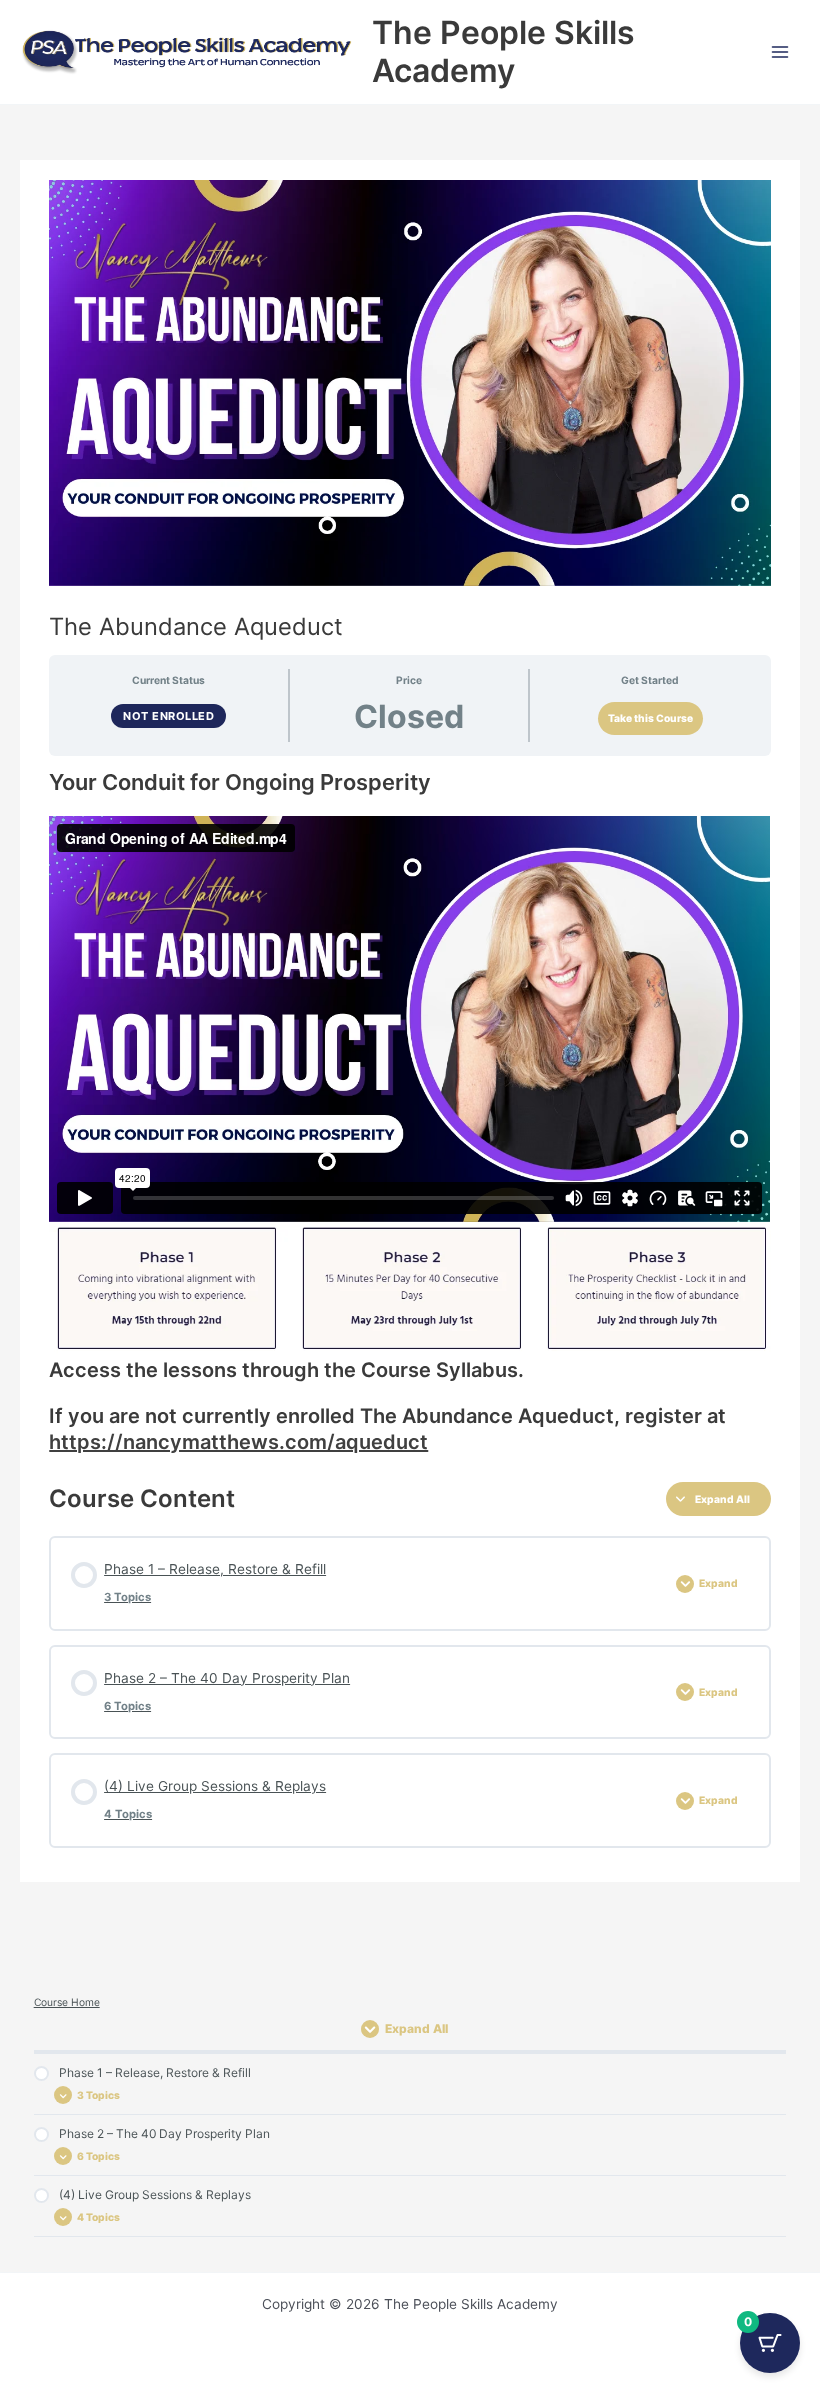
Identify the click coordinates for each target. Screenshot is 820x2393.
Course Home (67, 2002)
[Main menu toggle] (780, 51)
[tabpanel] (409, 1112)
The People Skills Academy (503, 51)
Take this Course (650, 718)
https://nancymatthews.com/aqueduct (238, 1442)
